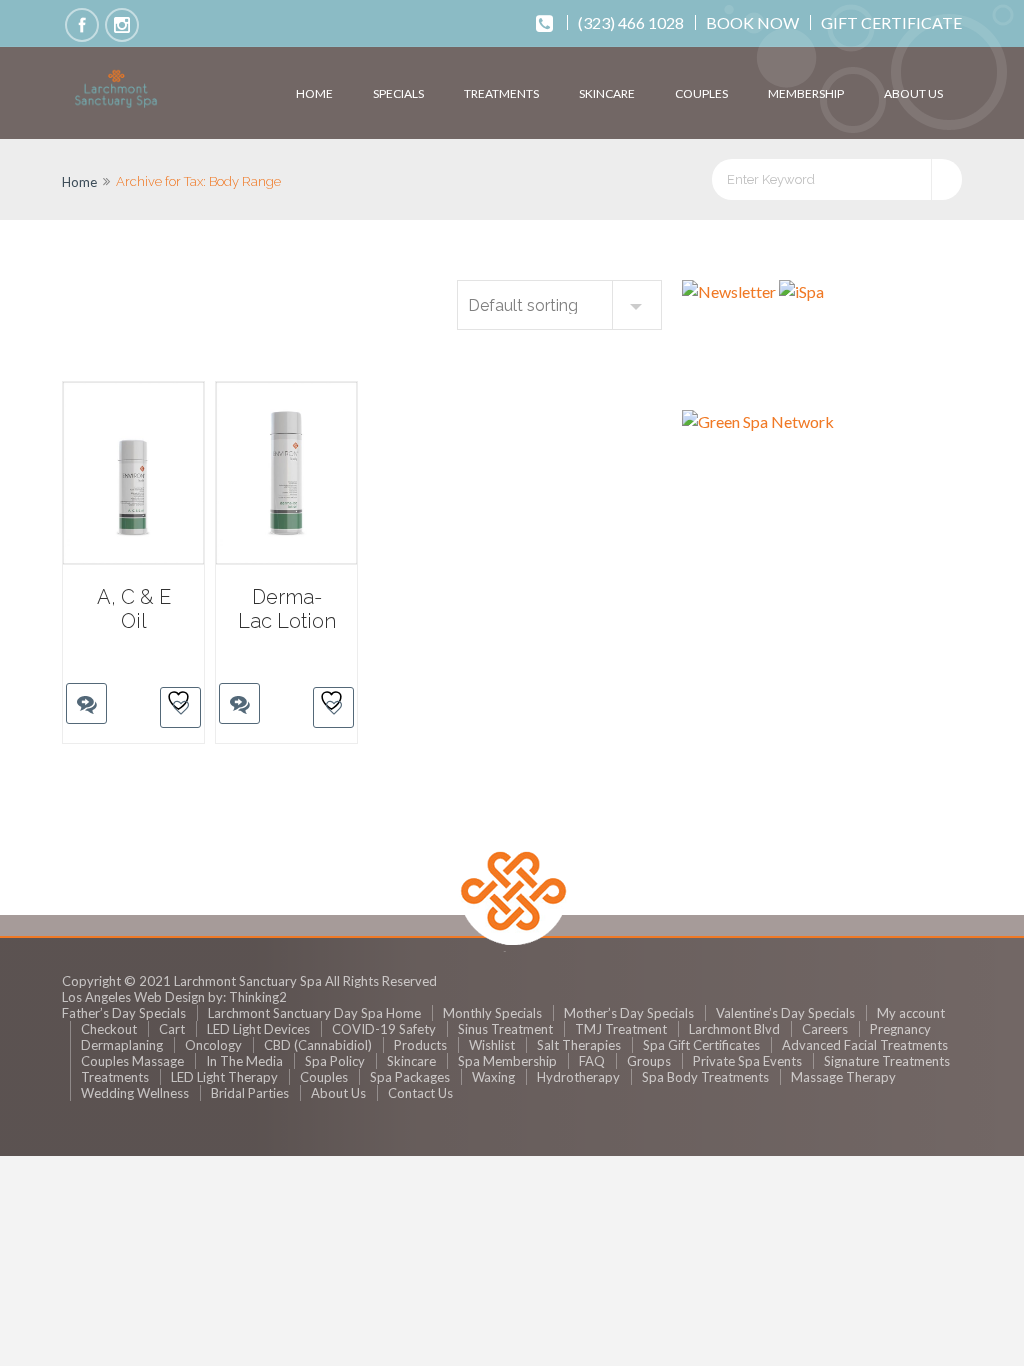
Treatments (501, 93)
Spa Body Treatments (705, 1077)
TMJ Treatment (621, 1029)
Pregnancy (900, 1029)
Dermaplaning (122, 1045)
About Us (913, 93)
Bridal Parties (250, 1093)
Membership (806, 93)
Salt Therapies (579, 1045)
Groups (649, 1061)
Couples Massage (132, 1061)
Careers (825, 1029)
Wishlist (492, 1045)
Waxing (493, 1077)
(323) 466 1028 (631, 22)
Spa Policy (335, 1061)
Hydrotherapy (578, 1077)
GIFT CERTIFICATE (891, 22)
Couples (701, 93)
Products (420, 1045)
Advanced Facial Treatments (865, 1045)
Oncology (213, 1045)
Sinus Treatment (505, 1029)
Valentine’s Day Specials (785, 1013)
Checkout (109, 1029)
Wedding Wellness (135, 1093)
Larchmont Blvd (734, 1029)
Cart (172, 1029)
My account (911, 1013)
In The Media (244, 1061)
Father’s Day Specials (124, 1013)
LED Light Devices (258, 1029)
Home (314, 93)
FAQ (592, 1061)
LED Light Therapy (224, 1077)
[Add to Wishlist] (180, 707)
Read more (78, 666)
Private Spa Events (747, 1061)
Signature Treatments (887, 1061)
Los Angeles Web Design (133, 997)
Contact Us (420, 1093)
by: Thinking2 (247, 997)
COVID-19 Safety (384, 1029)
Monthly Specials (492, 1013)
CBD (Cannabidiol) (318, 1045)
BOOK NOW (752, 22)
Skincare (607, 93)
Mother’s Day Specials (629, 1013)
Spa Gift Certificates (701, 1045)
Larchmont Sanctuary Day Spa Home (314, 1013)
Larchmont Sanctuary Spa (248, 981)
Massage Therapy (843, 1077)
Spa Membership (507, 1061)
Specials (398, 93)
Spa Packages (410, 1077)
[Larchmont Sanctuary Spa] (116, 89)
